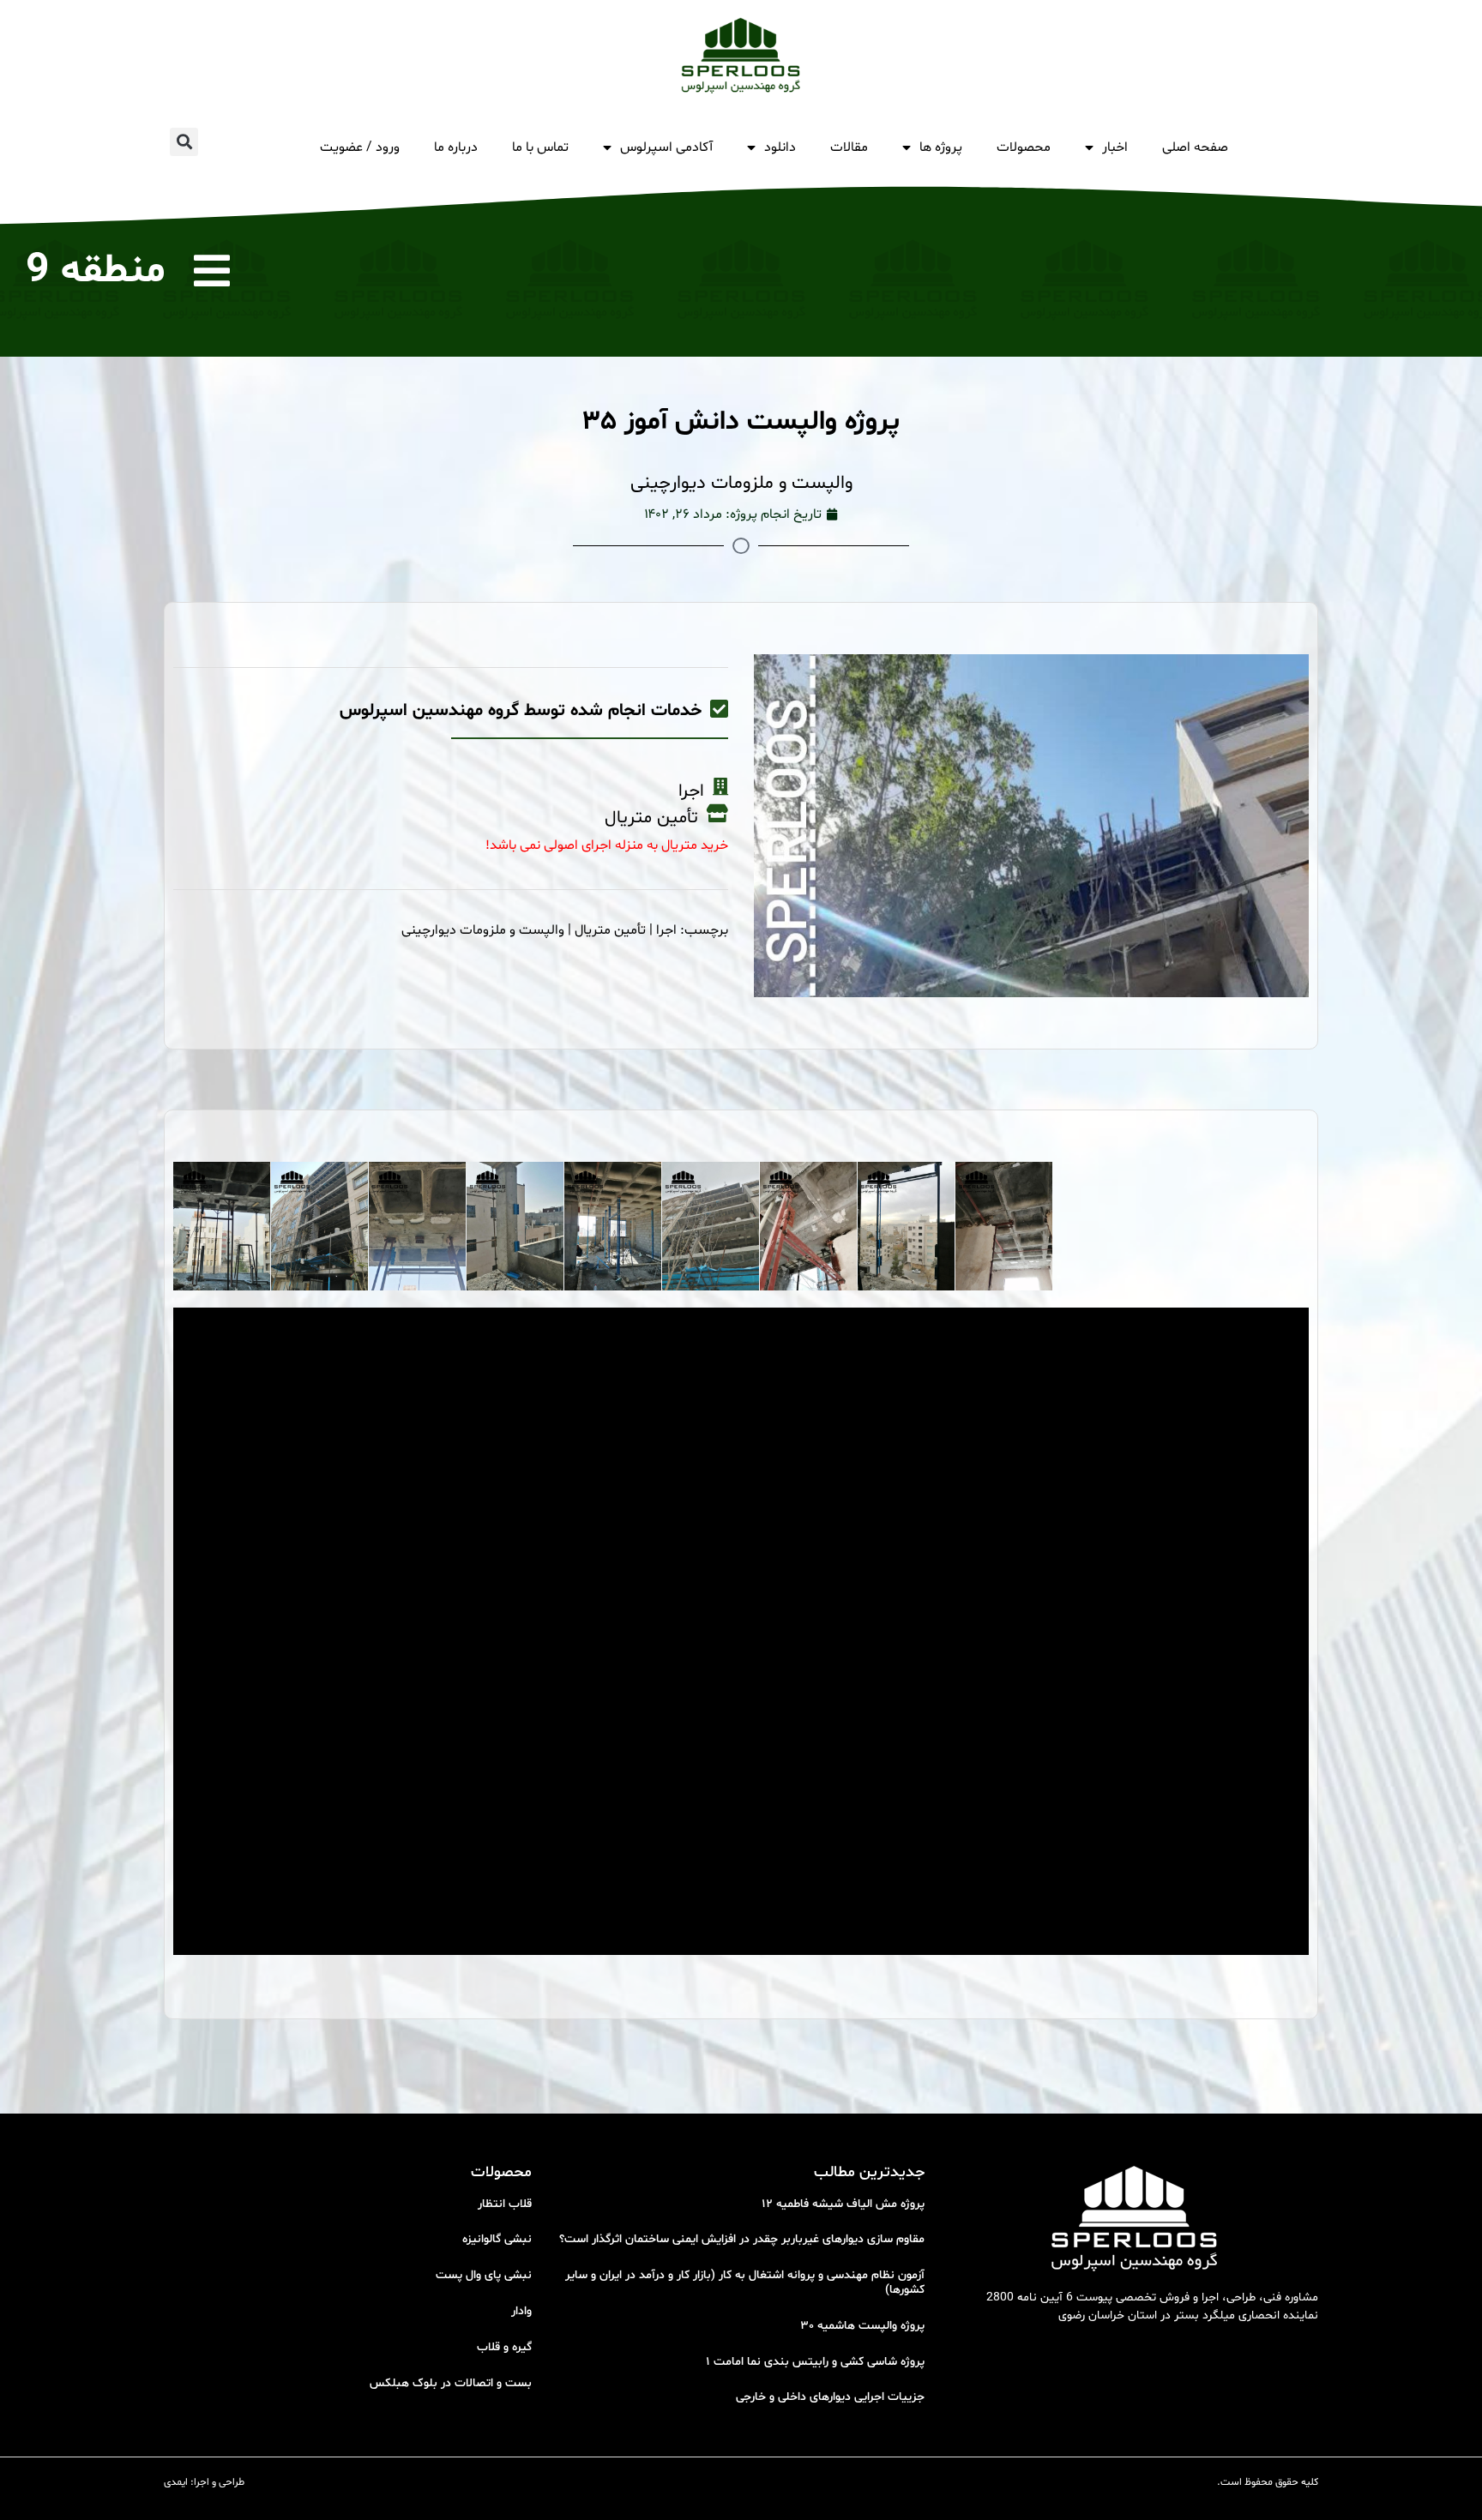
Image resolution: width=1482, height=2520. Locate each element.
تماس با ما (540, 147)
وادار (521, 2311)
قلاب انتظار (505, 2204)
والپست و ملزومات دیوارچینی (483, 930)
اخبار (1115, 147)
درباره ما (456, 147)
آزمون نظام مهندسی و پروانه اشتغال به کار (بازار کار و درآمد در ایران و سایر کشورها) (745, 2282)
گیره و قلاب (504, 2347)
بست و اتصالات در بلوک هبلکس (451, 2383)
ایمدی (176, 2482)
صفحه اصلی (1195, 147)
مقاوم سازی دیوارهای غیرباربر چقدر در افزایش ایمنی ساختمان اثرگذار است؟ (742, 2239)
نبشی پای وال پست (484, 2275)
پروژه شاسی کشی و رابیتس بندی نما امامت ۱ (815, 2362)
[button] (184, 142)
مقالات (849, 147)
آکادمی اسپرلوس (666, 147)
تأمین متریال (610, 930)
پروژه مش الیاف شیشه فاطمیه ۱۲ (843, 2204)
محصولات (1024, 147)
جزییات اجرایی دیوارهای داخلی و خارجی (830, 2397)
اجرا (666, 930)
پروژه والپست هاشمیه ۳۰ (862, 2326)
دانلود (780, 147)
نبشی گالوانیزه (497, 2239)
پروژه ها (941, 147)
